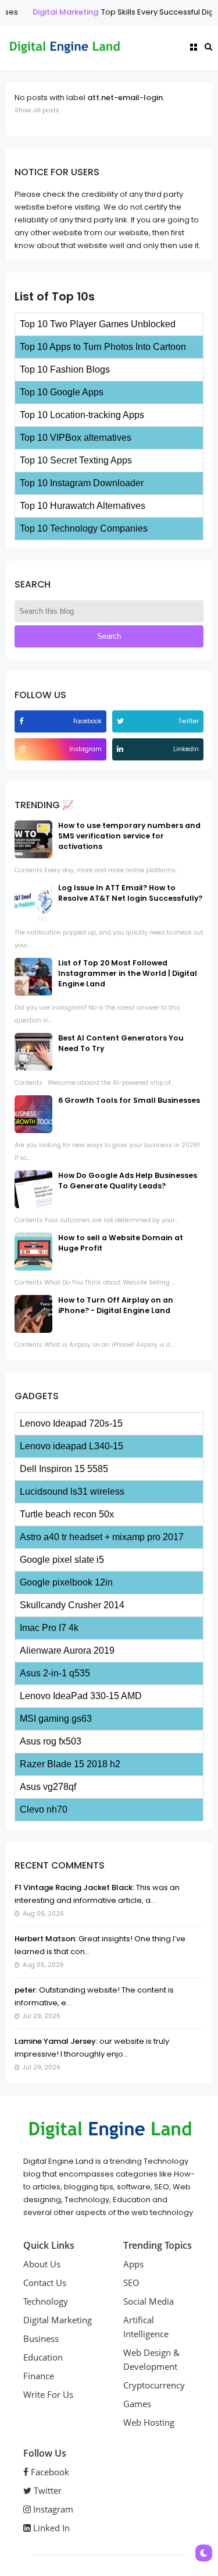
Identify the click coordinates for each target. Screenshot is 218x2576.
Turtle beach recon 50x (67, 1514)
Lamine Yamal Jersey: (56, 2041)
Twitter (47, 2490)
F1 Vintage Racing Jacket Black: (74, 1887)
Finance (39, 2376)
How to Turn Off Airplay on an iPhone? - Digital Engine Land (116, 1305)
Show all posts (37, 110)
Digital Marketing (57, 12)
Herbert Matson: (46, 1939)
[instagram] (24, 749)
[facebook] (23, 721)
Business (41, 2338)
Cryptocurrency (154, 2385)
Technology (46, 2301)
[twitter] (122, 721)
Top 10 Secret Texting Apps (76, 460)
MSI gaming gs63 (56, 1719)
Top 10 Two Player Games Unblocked (98, 324)
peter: (26, 1990)
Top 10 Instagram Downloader (82, 483)
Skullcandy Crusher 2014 (72, 1605)
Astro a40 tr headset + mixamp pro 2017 (102, 1537)
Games (137, 2404)
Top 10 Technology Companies (84, 528)
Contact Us (45, 2283)
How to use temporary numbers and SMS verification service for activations (129, 836)
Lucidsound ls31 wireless (72, 1492)
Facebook (49, 2472)
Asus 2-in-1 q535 (55, 1673)
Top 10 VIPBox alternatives (76, 438)
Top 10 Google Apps (62, 392)
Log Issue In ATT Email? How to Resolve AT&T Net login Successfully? (130, 893)
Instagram (52, 2509)
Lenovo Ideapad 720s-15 (71, 1423)
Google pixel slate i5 (62, 1560)
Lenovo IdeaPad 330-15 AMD (81, 1696)
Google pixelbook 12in (66, 1582)
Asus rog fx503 (51, 1741)
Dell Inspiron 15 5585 (64, 1469)
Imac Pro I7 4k (49, 1628)
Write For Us (48, 2394)
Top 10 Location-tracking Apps (82, 415)
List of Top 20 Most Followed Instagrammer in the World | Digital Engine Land (128, 973)
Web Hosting (149, 2422)
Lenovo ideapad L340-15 (72, 1446)
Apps (133, 2264)
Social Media (149, 2301)
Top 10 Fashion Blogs (65, 369)
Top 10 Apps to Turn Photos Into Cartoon (103, 347)
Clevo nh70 (44, 1809)
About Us (42, 2264)
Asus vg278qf (48, 1787)
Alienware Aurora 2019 (67, 1650)
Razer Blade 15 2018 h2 (70, 1764)
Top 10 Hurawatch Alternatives (83, 506)
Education (43, 2357)
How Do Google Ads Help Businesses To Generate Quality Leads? (128, 1181)
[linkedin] (121, 749)
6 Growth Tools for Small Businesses (129, 1100)
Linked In (50, 2528)
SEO (131, 2283)
